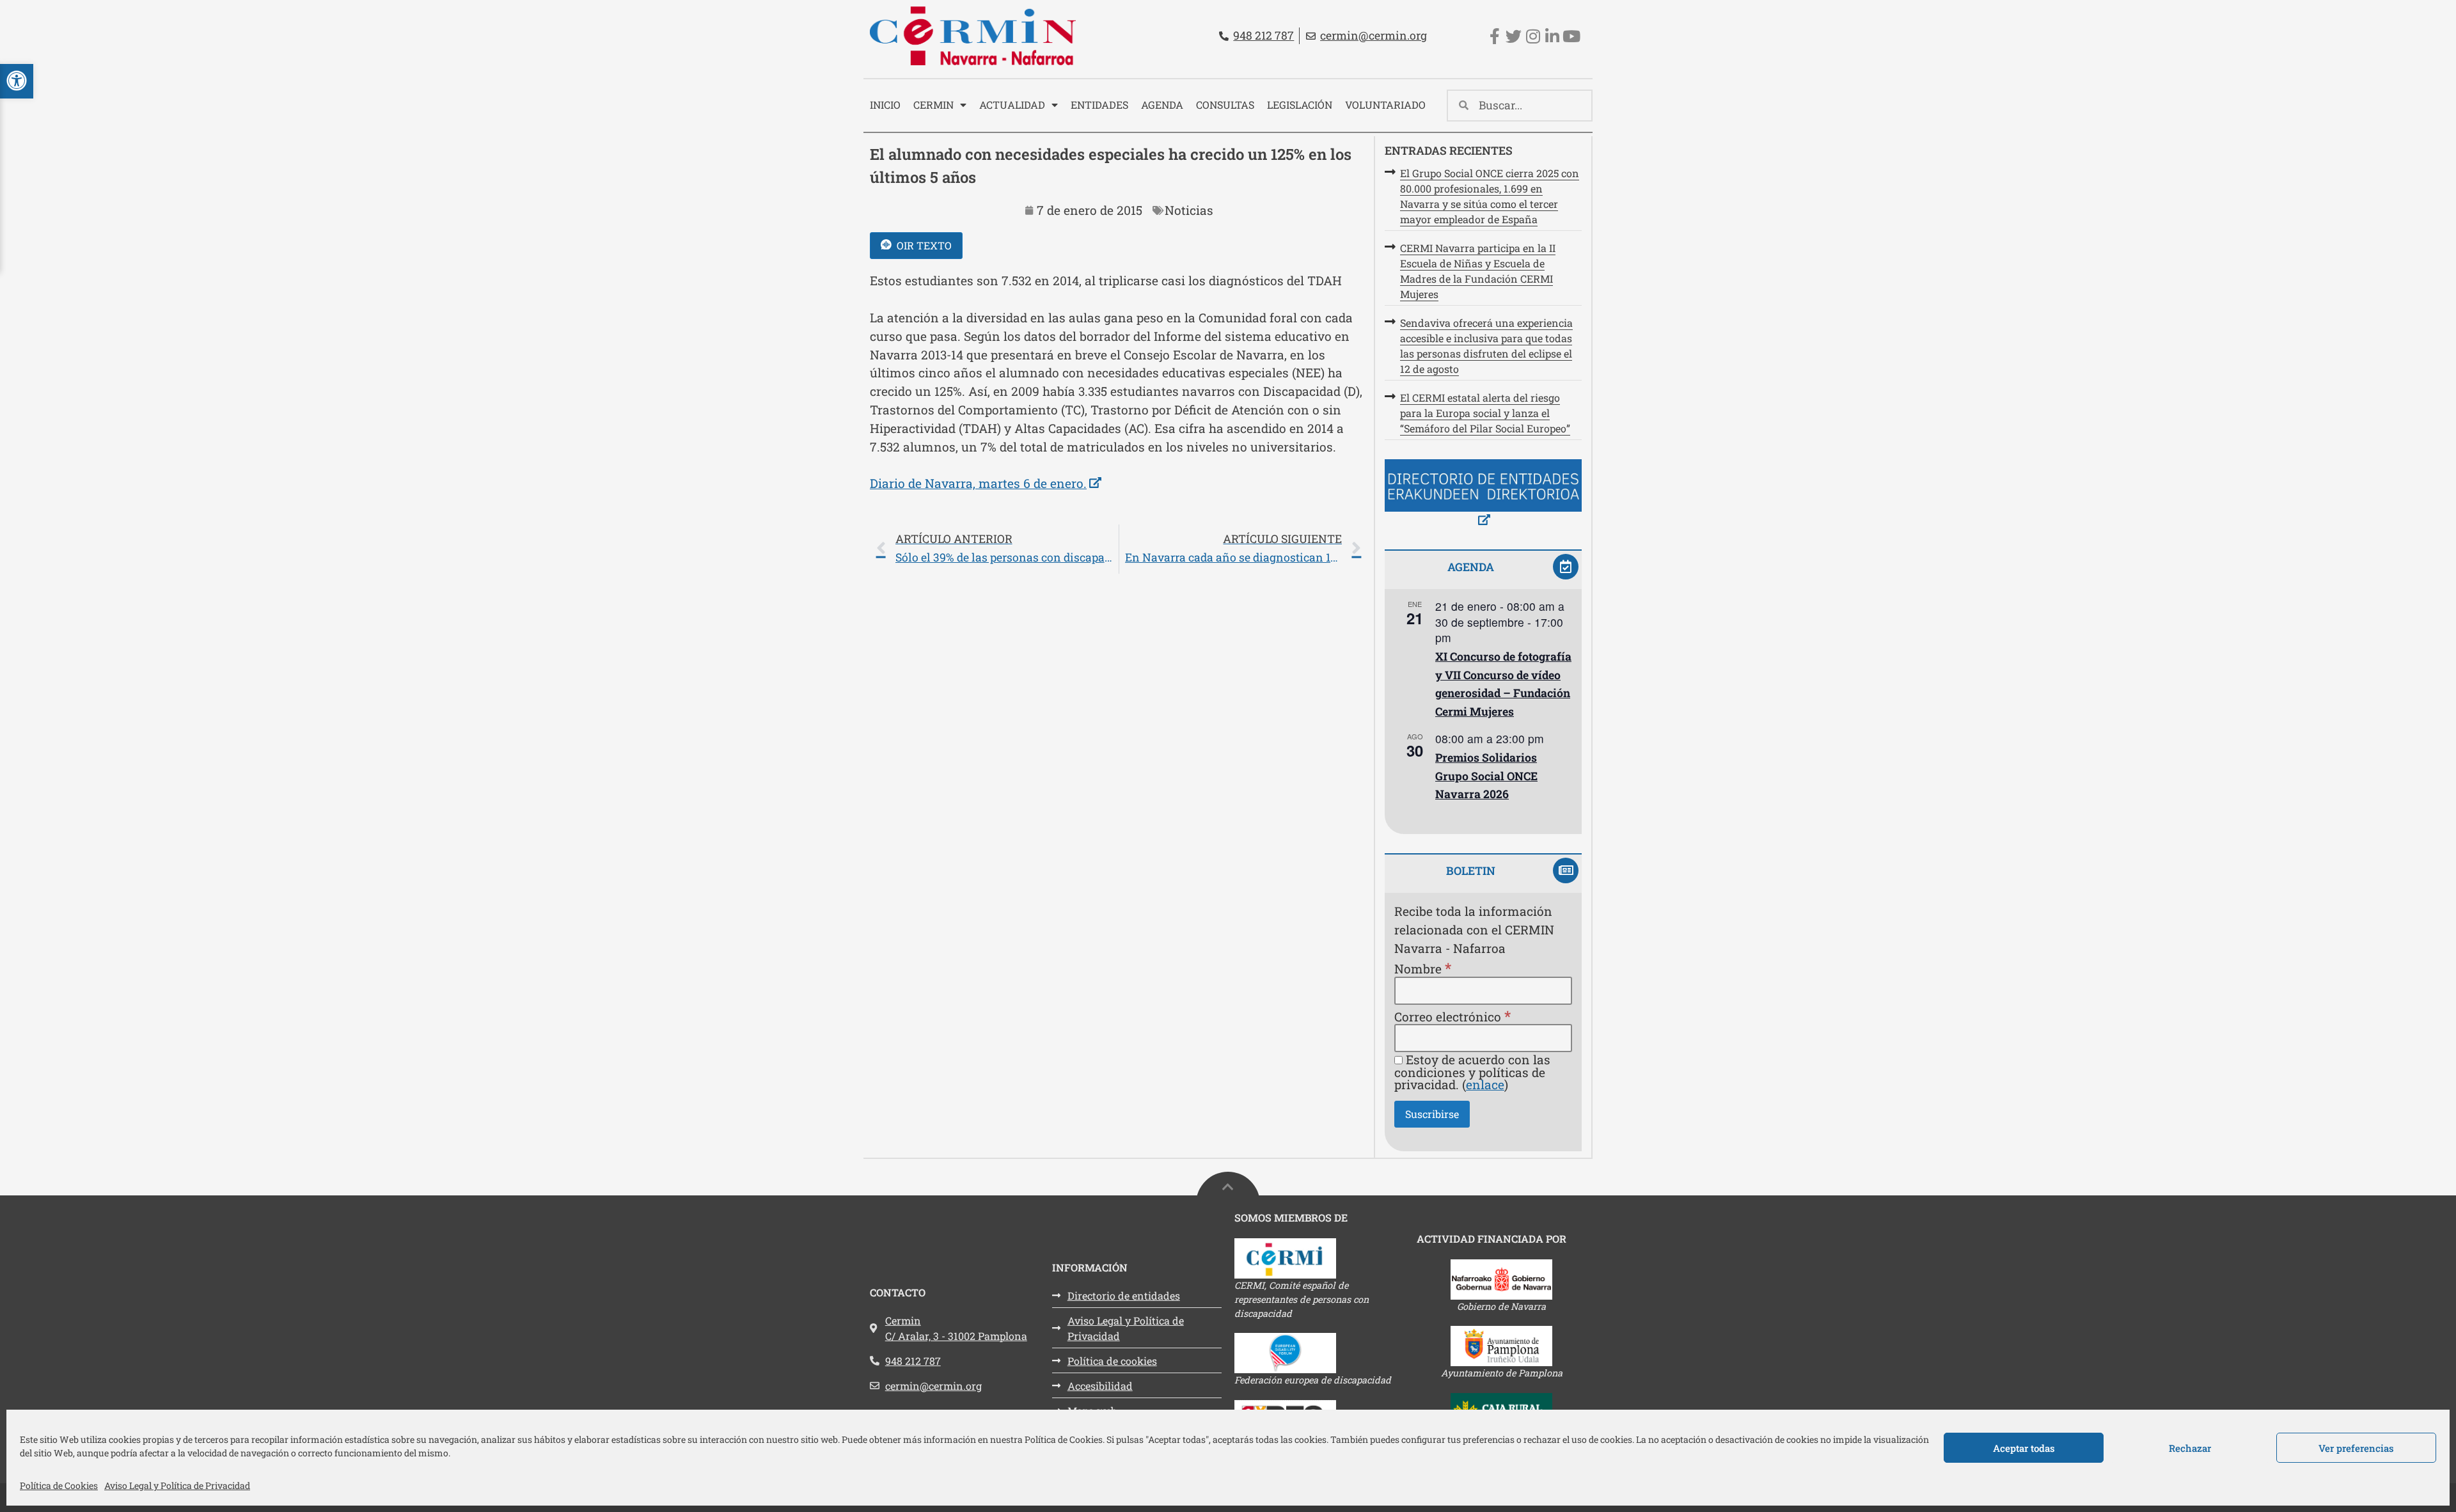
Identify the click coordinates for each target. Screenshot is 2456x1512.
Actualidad (1012, 105)
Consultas (1225, 105)
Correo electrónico (1452, 1016)
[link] (1119, 549)
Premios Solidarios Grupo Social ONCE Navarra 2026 (1486, 776)
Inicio (885, 105)
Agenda (1162, 105)
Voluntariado (1385, 105)
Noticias (1189, 210)
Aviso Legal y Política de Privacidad (177, 1485)
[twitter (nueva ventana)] (1514, 36)
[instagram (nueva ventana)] (1533, 36)
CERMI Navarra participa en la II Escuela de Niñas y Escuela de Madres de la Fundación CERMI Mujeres (1478, 271)
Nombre (1423, 968)
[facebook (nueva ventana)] (1494, 36)
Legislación (1300, 105)
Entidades (1099, 105)
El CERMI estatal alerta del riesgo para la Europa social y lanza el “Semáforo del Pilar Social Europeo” (1485, 413)
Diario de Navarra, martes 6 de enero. (986, 483)
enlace (1485, 1084)
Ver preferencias (2356, 1448)
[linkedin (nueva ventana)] (1552, 36)
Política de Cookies (59, 1485)
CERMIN (933, 105)
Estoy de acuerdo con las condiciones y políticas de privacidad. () (1472, 1072)
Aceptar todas (2024, 1448)
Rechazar (2190, 1448)
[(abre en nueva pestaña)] (1483, 495)
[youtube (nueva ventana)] (1571, 36)
